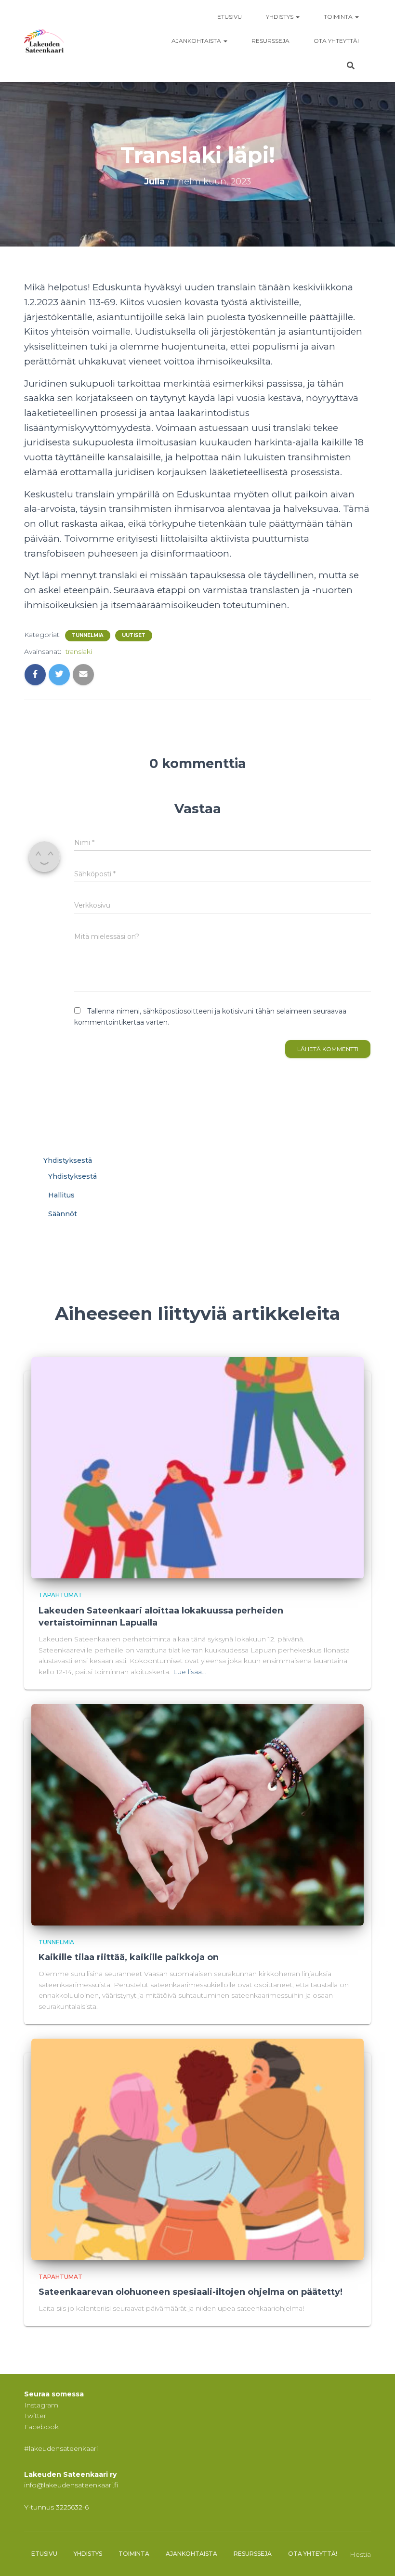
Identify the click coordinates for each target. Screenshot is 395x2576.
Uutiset (134, 635)
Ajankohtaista (197, 41)
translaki (79, 651)
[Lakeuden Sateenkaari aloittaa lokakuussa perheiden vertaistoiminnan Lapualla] (197, 1467)
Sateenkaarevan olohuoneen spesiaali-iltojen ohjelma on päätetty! (191, 2292)
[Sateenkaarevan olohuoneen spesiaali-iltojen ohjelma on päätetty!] (197, 2148)
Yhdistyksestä (68, 1160)
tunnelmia (88, 635)
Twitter (35, 2416)
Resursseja (270, 41)
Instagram (41, 2405)
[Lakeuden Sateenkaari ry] (44, 41)
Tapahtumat (60, 1595)
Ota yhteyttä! (336, 41)
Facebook (41, 2427)
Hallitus (61, 1195)
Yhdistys (280, 17)
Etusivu (230, 17)
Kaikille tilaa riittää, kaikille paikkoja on (129, 1957)
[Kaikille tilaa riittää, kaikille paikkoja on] (197, 1814)
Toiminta (339, 17)
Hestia (360, 2554)
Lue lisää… (190, 1672)
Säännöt (63, 1214)
